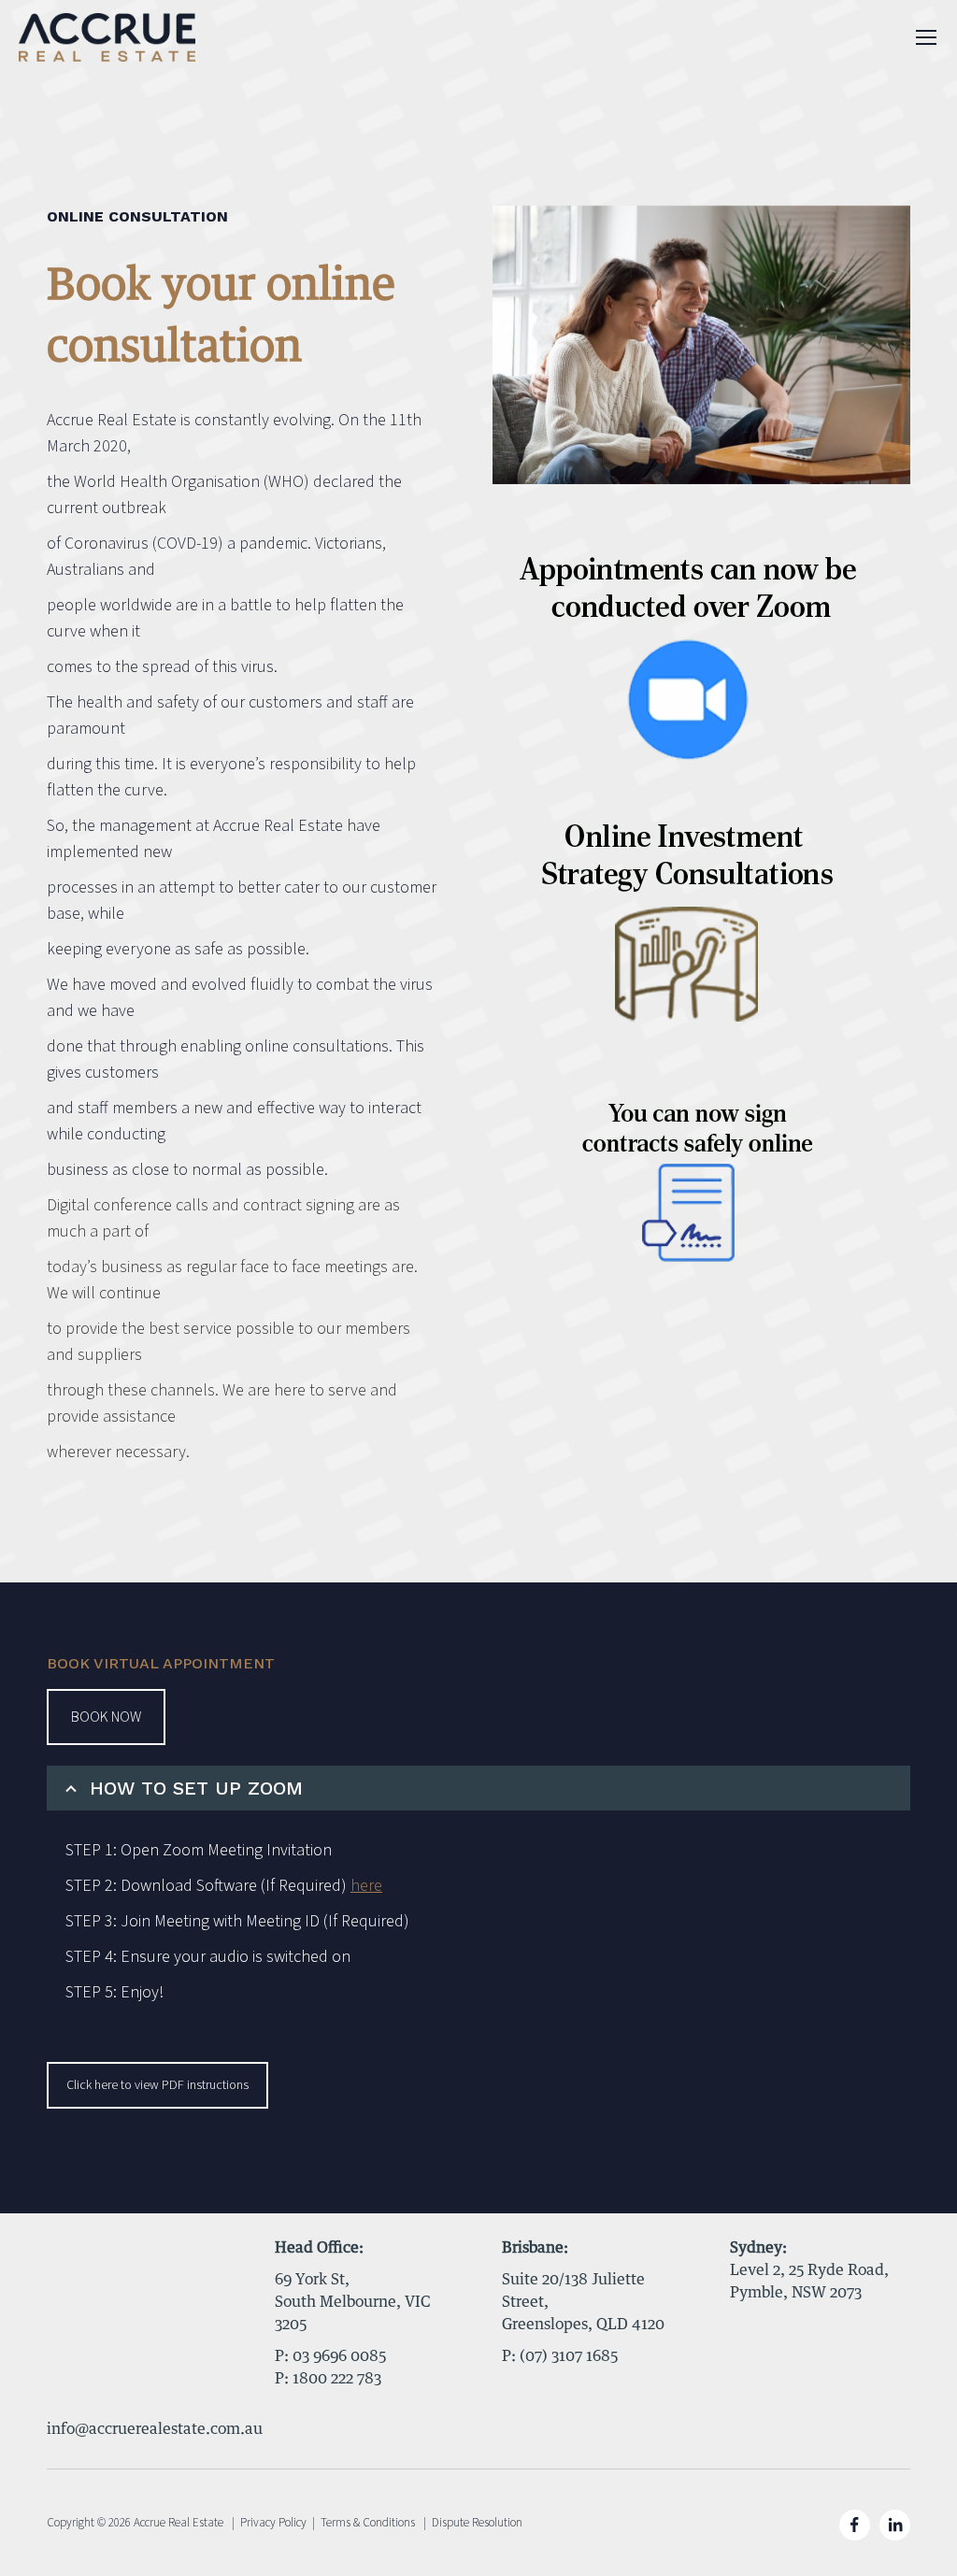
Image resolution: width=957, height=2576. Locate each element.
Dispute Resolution (477, 2523)
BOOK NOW (106, 1717)
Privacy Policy (273, 2523)
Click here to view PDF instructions (157, 2085)
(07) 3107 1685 (569, 2356)
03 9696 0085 (339, 2356)
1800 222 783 (337, 2379)
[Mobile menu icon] (926, 37)
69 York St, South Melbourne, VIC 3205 (353, 2302)
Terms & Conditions (368, 2523)
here (366, 1886)
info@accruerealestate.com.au (155, 2429)
